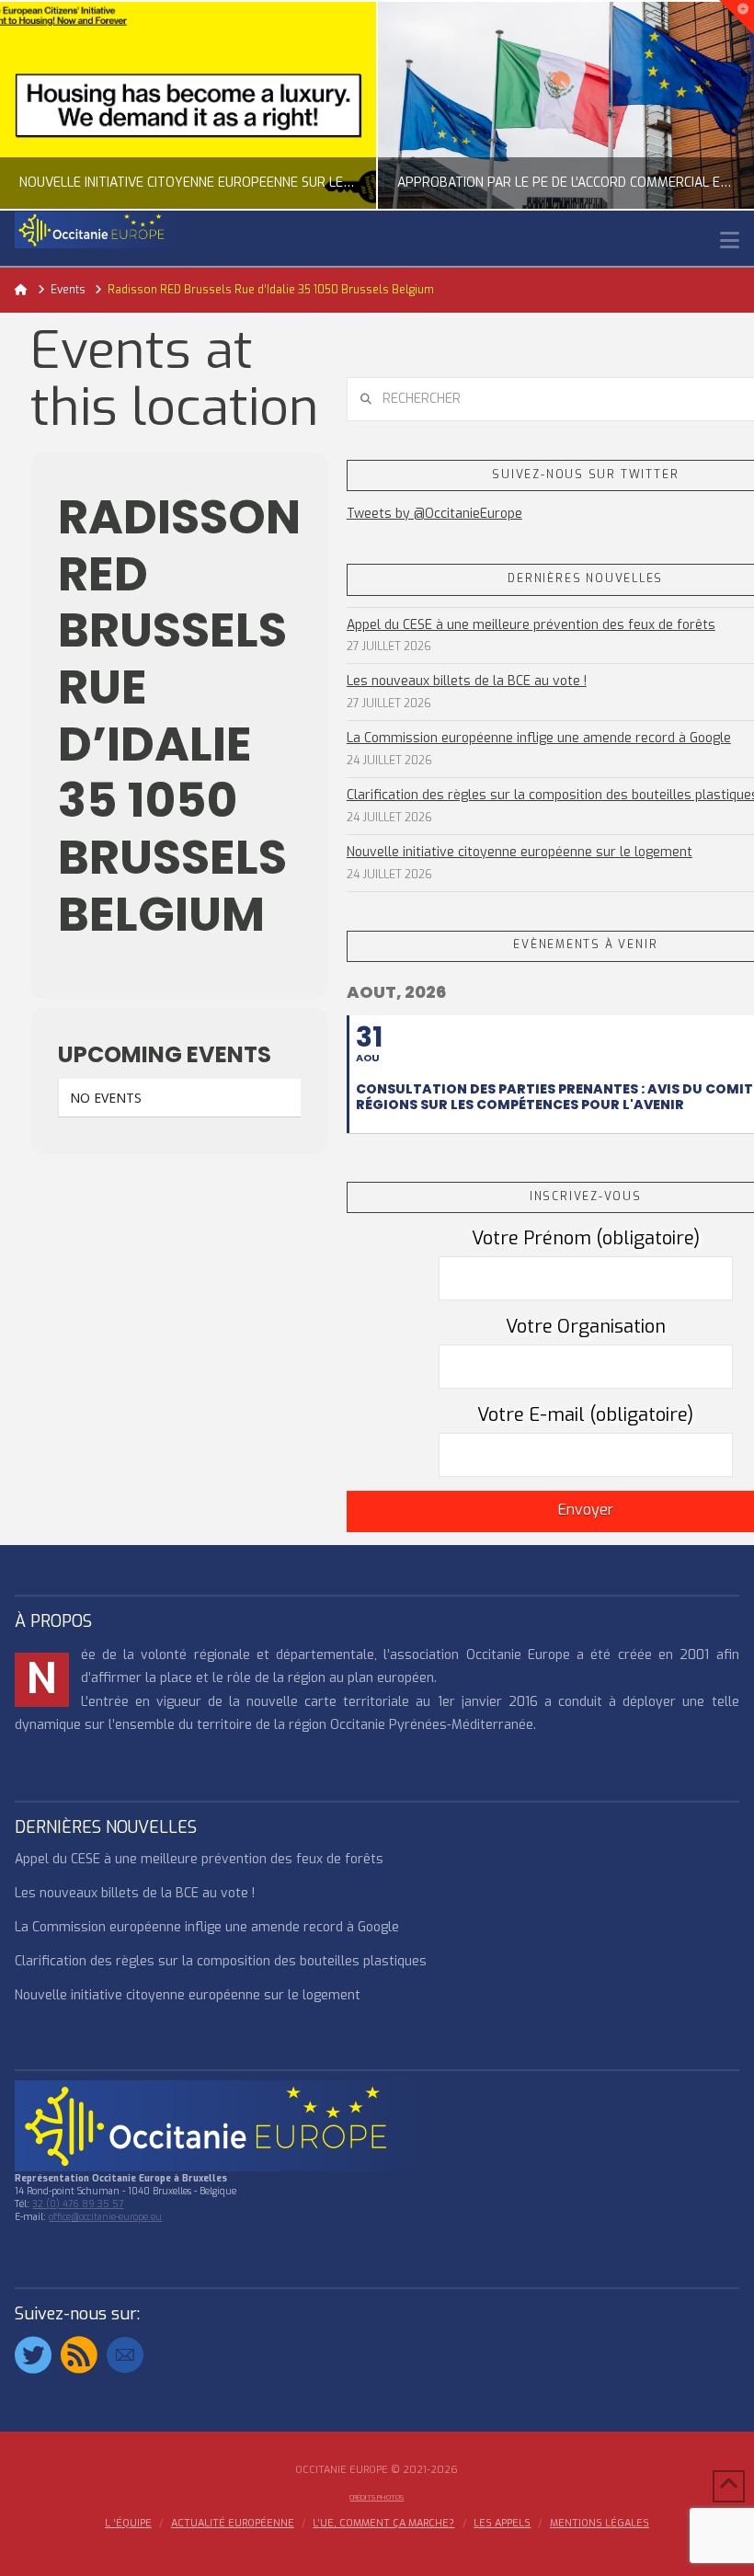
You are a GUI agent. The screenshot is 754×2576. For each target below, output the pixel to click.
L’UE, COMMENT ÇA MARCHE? (383, 2524)
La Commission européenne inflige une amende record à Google (539, 738)
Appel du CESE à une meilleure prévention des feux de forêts (531, 625)
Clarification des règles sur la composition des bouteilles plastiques (221, 1961)
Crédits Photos (377, 2497)
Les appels (502, 2524)
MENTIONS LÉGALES (600, 2524)
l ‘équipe (128, 2524)
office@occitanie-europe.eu (105, 2217)
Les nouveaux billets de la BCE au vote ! (467, 681)
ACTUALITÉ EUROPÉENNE (233, 2524)
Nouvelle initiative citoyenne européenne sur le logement (520, 852)
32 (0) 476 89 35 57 (78, 2204)
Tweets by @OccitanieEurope (434, 514)
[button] (730, 240)
